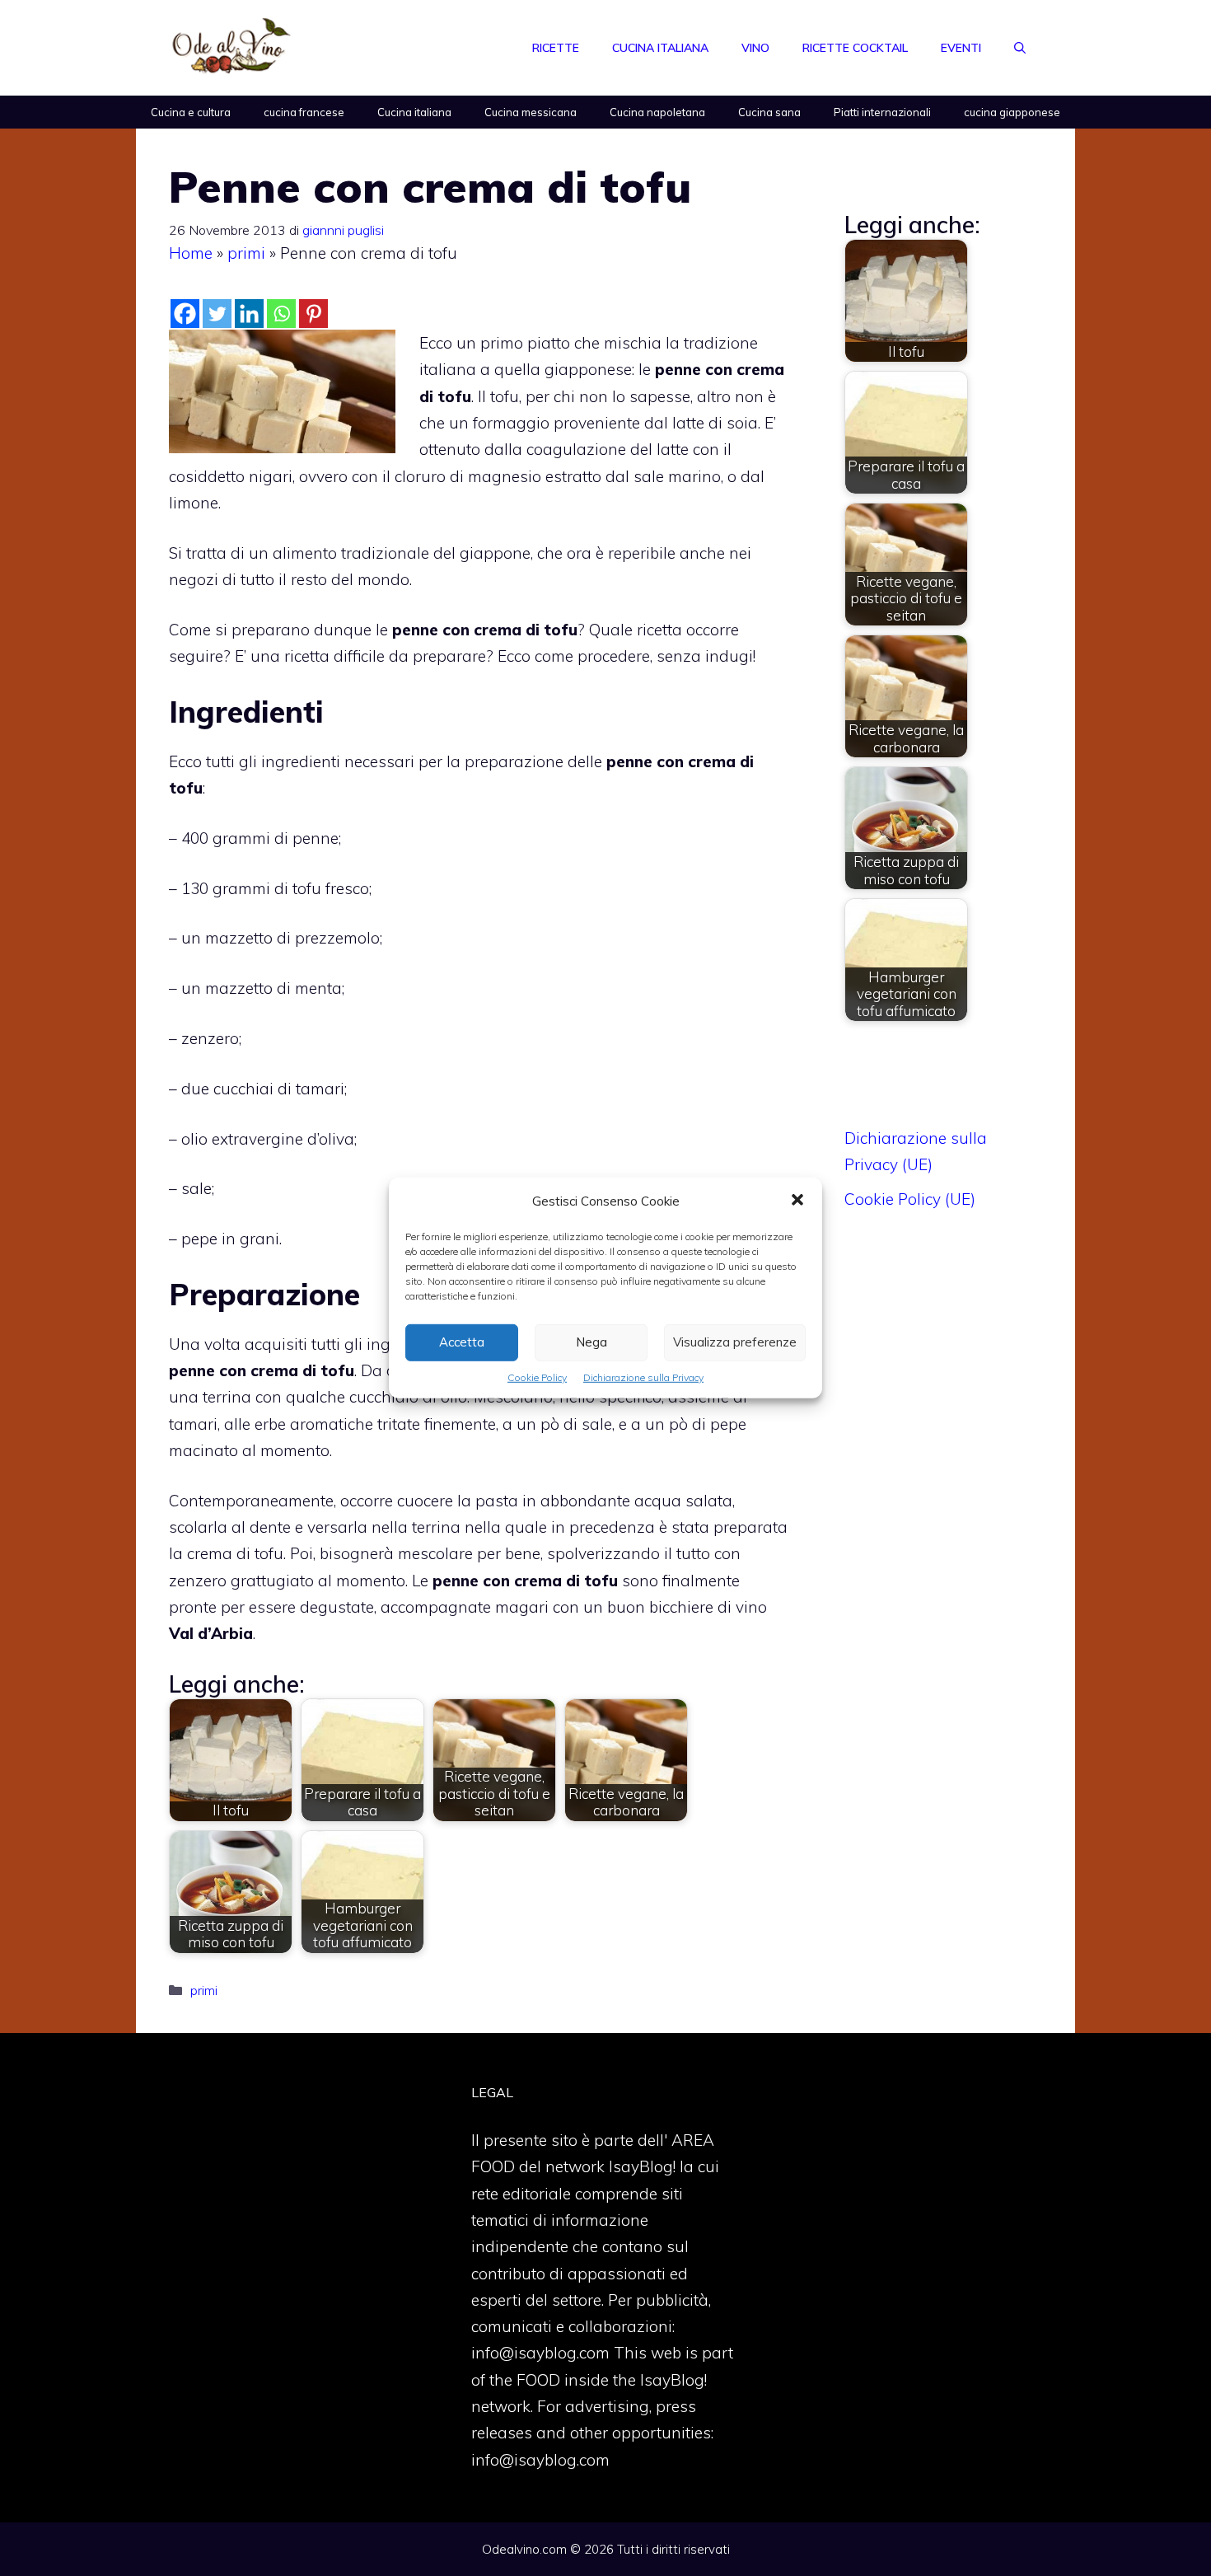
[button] (797, 1201)
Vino (755, 48)
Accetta (462, 1342)
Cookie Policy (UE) (910, 1199)
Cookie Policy (537, 1377)
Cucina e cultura (191, 112)
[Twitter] (217, 314)
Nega (591, 1342)
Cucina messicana (531, 112)
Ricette (556, 48)
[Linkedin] (249, 314)
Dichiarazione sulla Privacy (643, 1377)
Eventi (961, 48)
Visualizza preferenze (735, 1342)
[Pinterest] (313, 314)
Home (191, 253)
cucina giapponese (1012, 112)
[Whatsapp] (281, 314)
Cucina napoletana (657, 112)
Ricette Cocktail (855, 48)
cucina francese (304, 112)
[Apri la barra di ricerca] (1020, 48)
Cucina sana (769, 112)
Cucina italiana (660, 48)
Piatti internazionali (882, 112)
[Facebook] (185, 314)
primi (246, 253)
